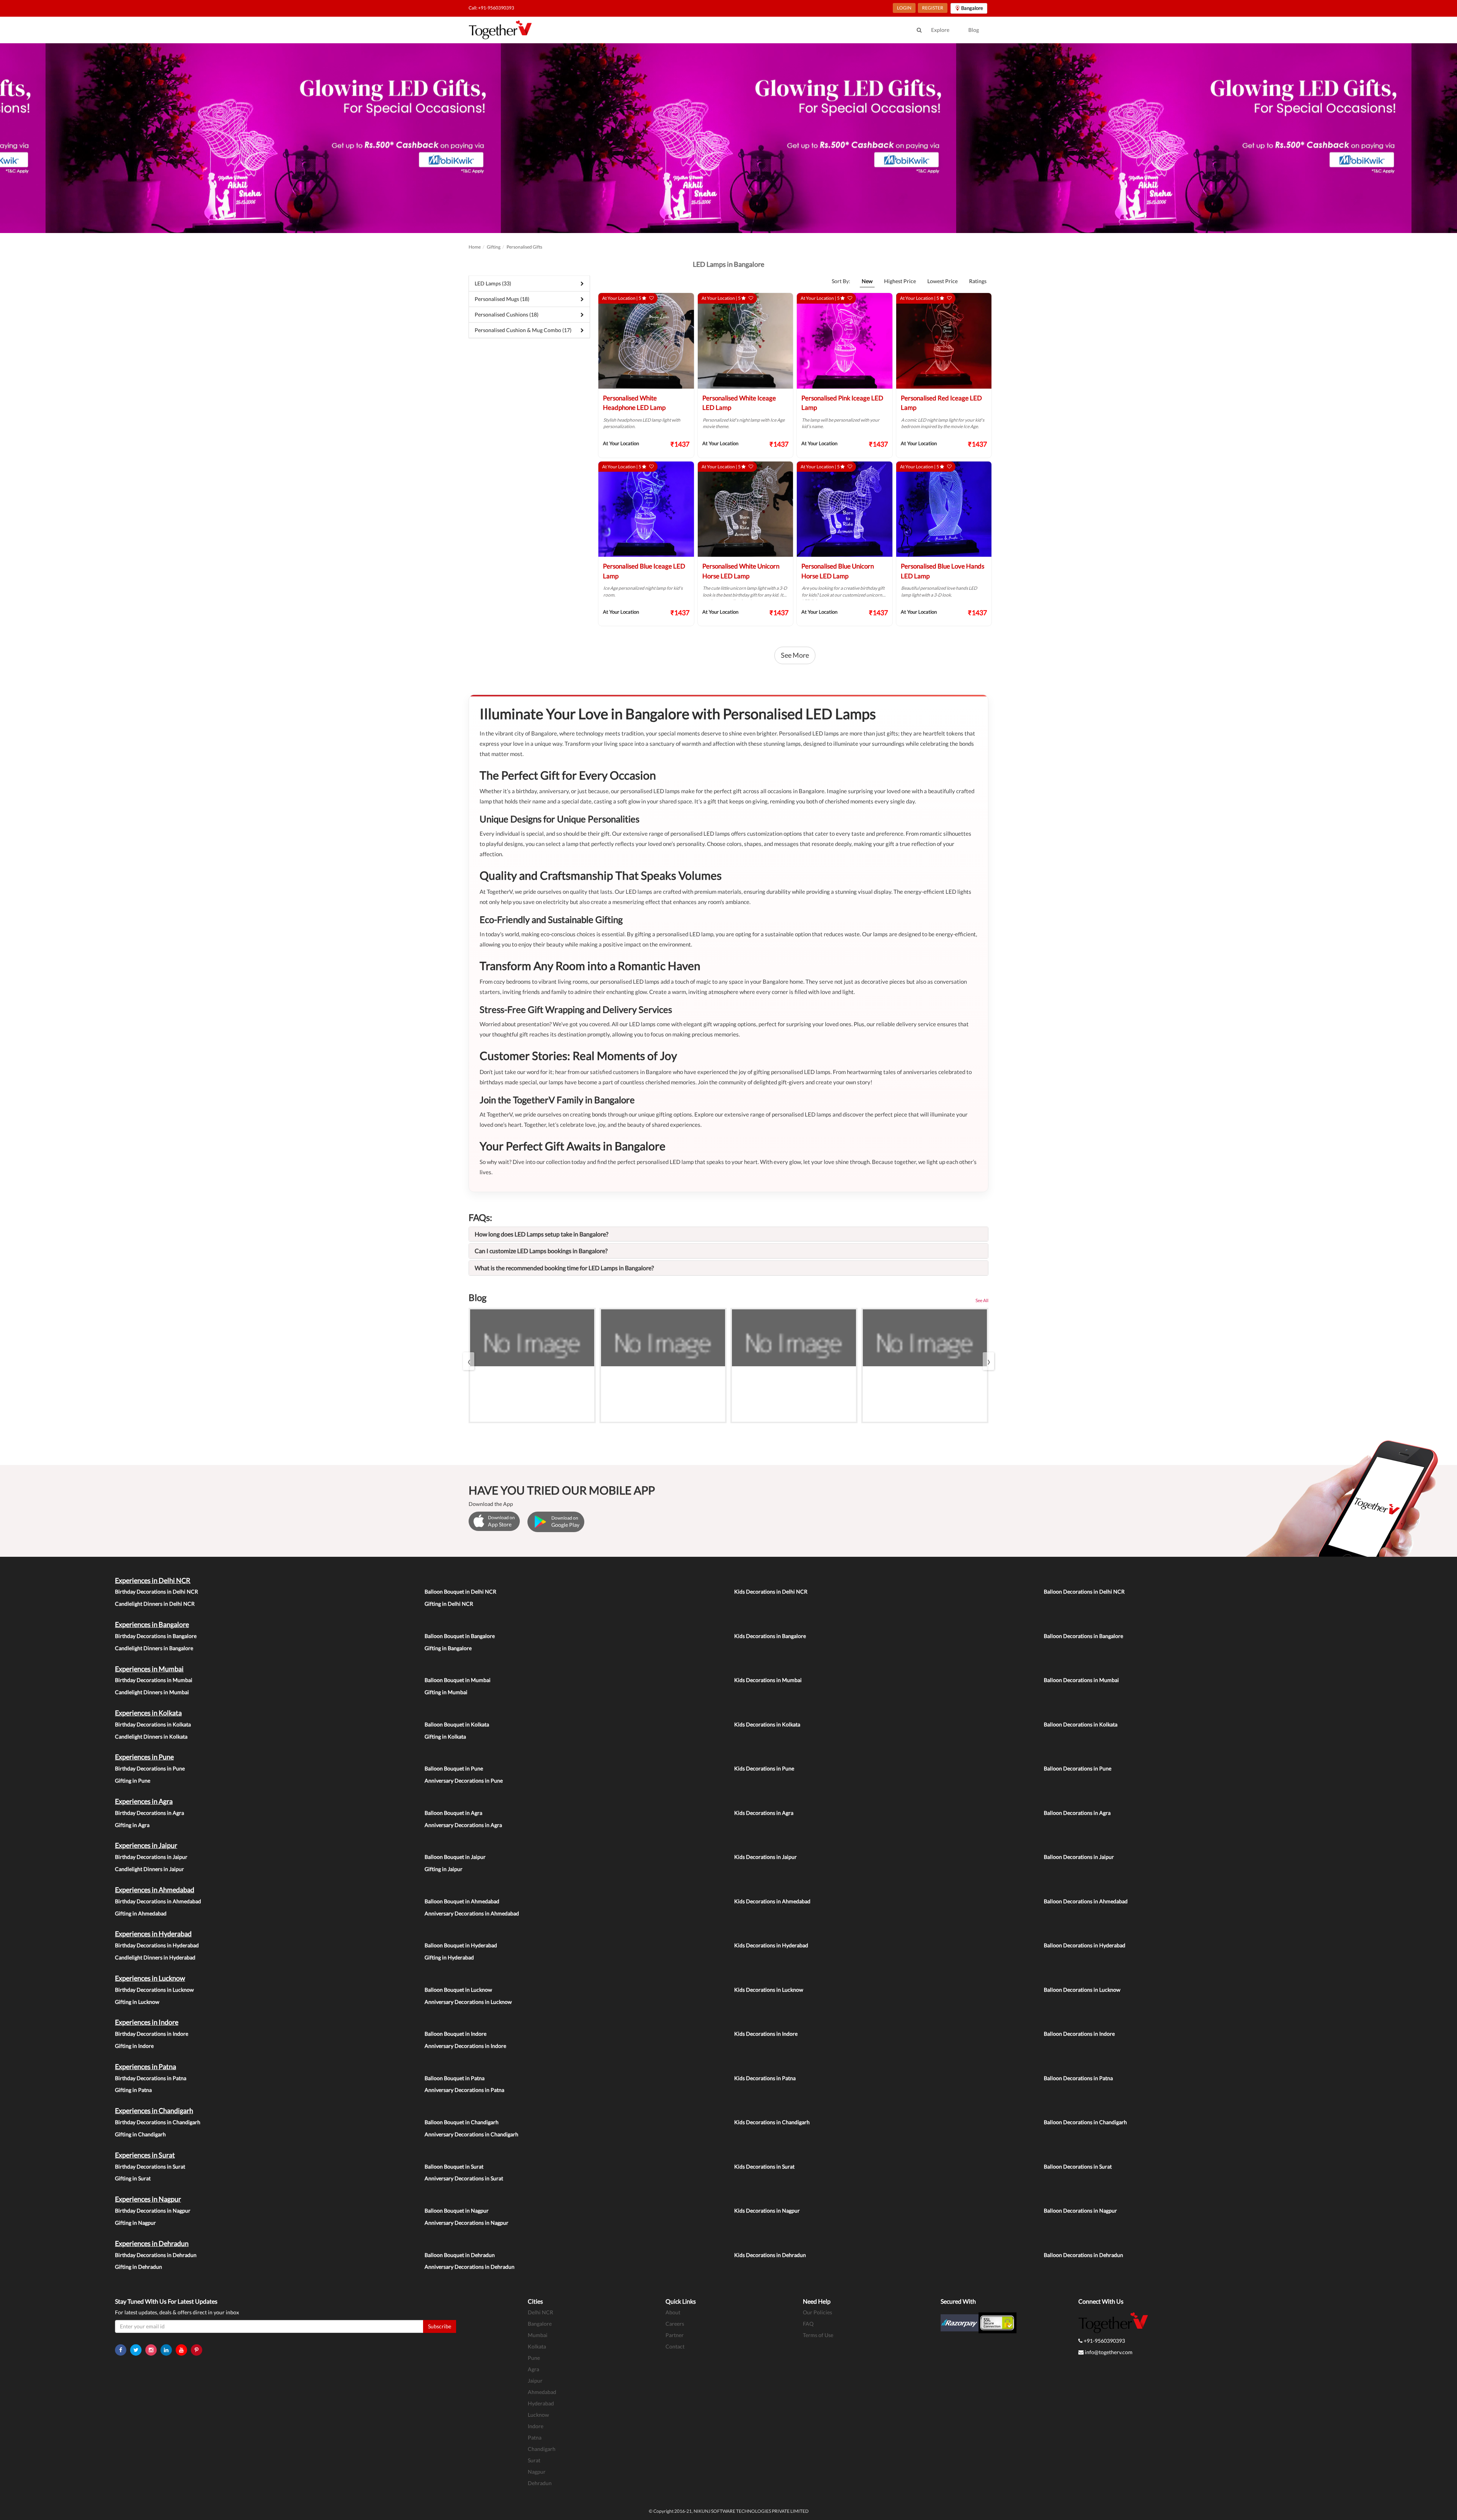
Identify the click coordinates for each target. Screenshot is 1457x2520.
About (673, 2312)
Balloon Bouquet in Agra (453, 1813)
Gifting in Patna (133, 2090)
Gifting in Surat (133, 2178)
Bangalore (540, 2324)
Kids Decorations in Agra (764, 1813)
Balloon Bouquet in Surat (454, 2166)
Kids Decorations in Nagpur (767, 2211)
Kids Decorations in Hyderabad (771, 1945)
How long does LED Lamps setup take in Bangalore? (541, 1234)
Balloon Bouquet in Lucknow (458, 1990)
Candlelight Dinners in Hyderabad (155, 1957)
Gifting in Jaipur (444, 1869)
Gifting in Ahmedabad (141, 1913)
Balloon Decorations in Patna (1078, 2078)
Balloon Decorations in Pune (1078, 1768)
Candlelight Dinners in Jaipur (149, 1869)
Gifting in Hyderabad (449, 1957)
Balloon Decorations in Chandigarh (1085, 2122)
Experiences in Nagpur (148, 2199)
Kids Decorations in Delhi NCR (771, 1592)
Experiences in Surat (145, 2155)
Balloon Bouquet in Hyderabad (461, 1945)
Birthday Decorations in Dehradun (156, 2255)
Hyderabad (541, 2403)
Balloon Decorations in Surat (1078, 2166)
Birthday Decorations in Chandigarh (158, 2122)
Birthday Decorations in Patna (151, 2078)
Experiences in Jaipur (146, 1845)
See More (795, 655)
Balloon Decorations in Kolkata (1081, 1724)
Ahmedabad (542, 2392)
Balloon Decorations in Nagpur (1080, 2211)
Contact (675, 2346)
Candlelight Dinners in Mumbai (152, 1692)
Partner (675, 2335)
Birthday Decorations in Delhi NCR (157, 1592)
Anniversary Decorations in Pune (464, 1781)
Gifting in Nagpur (135, 2223)
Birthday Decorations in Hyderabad (157, 1945)
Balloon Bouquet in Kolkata (457, 1724)
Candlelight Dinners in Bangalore (154, 1648)
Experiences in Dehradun (152, 2243)
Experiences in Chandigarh (154, 2110)
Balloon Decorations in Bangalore (1083, 1636)
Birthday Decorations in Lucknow (154, 1990)
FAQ (808, 2324)
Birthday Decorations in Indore (152, 2034)
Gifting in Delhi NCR (449, 1604)
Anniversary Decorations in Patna (464, 2090)
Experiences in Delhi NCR (153, 1580)
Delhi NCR (540, 2312)
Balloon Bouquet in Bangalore (460, 1636)
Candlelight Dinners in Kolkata (151, 1736)
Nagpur (537, 2472)
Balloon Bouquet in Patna (455, 2078)
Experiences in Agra (144, 1801)
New (867, 281)
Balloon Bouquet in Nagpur (457, 2211)
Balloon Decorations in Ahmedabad (1086, 1901)
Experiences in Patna (146, 2066)
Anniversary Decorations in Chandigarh (471, 2134)
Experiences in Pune (144, 1757)
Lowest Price (942, 281)
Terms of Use (818, 2335)
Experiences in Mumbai (149, 1669)
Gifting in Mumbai (446, 1692)
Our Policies (817, 2312)
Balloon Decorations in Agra (1077, 1813)
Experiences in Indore (147, 2022)
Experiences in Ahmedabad (155, 1890)
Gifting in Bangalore (448, 1648)
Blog (974, 30)
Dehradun (540, 2483)
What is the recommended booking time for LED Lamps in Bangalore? (564, 1268)
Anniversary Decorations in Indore (465, 2046)
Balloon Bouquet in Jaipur (455, 1857)
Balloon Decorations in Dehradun (1083, 2255)
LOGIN (904, 8)
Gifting (494, 247)
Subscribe (440, 2326)
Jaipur (535, 2381)
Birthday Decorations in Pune (150, 1768)
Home (475, 247)
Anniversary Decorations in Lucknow (468, 2002)
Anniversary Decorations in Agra (463, 1825)
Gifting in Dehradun (138, 2267)
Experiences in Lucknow (150, 1978)
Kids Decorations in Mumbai (768, 1680)
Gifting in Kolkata (445, 1736)
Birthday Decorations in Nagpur (153, 2211)
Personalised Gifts (524, 247)
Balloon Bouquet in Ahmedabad (462, 1901)
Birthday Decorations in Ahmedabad (158, 1901)
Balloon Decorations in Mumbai (1081, 1680)
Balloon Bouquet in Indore (456, 2034)
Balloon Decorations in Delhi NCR (1084, 1592)
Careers (675, 2324)
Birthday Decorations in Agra (149, 1813)
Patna (535, 2437)
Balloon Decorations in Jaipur (1079, 1857)
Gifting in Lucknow (137, 2002)
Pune (534, 2358)
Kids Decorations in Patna (765, 2078)
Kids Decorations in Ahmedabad (772, 1901)
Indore (536, 2426)
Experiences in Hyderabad (153, 1934)
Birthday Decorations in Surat (150, 2166)
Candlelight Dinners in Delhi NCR (155, 1604)
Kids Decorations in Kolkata (767, 1724)
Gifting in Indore (134, 2046)
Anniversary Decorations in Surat (464, 2178)
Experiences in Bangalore (152, 1624)
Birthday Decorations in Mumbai (154, 1680)
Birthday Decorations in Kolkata (153, 1724)
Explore (940, 30)
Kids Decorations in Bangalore (770, 1636)
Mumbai (538, 2335)
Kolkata (537, 2346)
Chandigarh (542, 2449)
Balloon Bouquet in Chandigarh (462, 2122)
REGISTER (933, 8)
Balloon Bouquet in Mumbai (458, 1680)
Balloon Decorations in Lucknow (1082, 1990)
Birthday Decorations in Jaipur (151, 1857)
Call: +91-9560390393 (491, 8)
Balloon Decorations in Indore (1079, 2034)
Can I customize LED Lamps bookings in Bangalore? (541, 1251)
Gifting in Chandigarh (140, 2134)
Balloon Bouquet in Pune (454, 1768)
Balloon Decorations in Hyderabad (1085, 1945)
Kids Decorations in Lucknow (769, 1990)
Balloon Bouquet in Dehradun (460, 2255)
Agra (533, 2369)
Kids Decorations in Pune (764, 1768)
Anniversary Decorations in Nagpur (467, 2223)
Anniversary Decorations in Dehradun (470, 2267)
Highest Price (900, 281)
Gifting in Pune (133, 1781)
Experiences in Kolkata (148, 1713)
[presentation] (469, 1361)
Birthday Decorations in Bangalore (156, 1636)
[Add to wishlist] (651, 298)
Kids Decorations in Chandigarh (772, 2122)
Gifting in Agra (132, 1825)
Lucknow (538, 2415)
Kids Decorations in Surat (764, 2166)
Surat (534, 2460)
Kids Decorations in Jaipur (765, 1857)
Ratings (978, 281)
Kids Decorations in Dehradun (770, 2255)
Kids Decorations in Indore (766, 2034)
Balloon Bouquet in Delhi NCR (460, 1592)
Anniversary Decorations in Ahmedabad (472, 1913)
